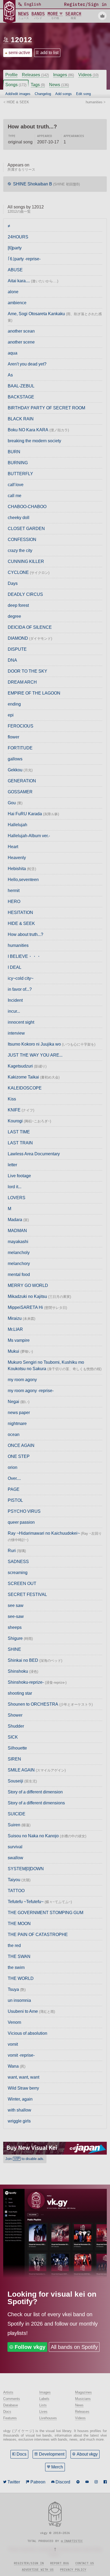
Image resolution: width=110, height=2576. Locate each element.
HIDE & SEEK (21, 923)
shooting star (20, 1693)
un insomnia (19, 2000)
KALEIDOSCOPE (25, 1088)
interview (16, 1033)
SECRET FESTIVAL (27, 1594)
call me (15, 496)
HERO (14, 902)
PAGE (14, 1489)
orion (13, 1467)
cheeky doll (19, 518)
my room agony (22, 1380)
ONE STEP (19, 1456)
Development (52, 2454)
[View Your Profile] (102, 16)
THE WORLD (21, 1978)
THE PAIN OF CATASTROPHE (38, 1935)
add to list (49, 53)
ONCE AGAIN (21, 1445)
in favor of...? (20, 989)
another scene (21, 342)
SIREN (14, 1759)
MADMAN (17, 1231)
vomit (13, 2044)
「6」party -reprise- (24, 259)
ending (14, 704)
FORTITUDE (20, 748)
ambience (17, 303)
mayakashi (18, 1242)
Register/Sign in (29, 2563)
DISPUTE (17, 649)
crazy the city (20, 550)
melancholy (19, 1253)
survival (15, 1847)
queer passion (21, 1522)
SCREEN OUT (22, 1584)
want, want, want (23, 2077)
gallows (15, 759)
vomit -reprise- (21, 2055)
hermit (14, 891)
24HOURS (18, 237)
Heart (13, 847)
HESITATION (20, 912)
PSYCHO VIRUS (24, 1511)
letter (12, 1165)
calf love (16, 485)
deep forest (18, 605)
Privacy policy (73, 2570)
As (10, 375)
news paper (19, 1413)
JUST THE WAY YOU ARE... (35, 1055)
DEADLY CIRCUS (25, 594)
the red (14, 1946)
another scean (21, 331)
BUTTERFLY (20, 474)
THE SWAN (19, 1956)
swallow (15, 1858)
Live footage (19, 1176)
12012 (21, 40)
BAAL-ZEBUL (21, 386)
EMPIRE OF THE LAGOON (34, 693)
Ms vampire (19, 1340)
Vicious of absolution (27, 2033)
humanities (18, 945)
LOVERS (17, 1198)
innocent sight (21, 1022)
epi (11, 715)
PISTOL (15, 1500)
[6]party (15, 248)
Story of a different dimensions (36, 1803)
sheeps (15, 1627)
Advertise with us (38, 2570)
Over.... (14, 1478)
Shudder (16, 1726)
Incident (15, 1000)
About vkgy (87, 2454)
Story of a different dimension (35, 1792)
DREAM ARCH (22, 682)
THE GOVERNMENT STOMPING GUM (46, 1913)
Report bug (60, 2563)
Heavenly (17, 858)
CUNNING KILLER (26, 561)
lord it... (15, 1187)
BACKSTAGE (21, 397)
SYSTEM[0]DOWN (26, 1869)
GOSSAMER (20, 792)
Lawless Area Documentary (34, 1154)
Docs (21, 2454)
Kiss (12, 1099)
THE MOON (19, 1924)
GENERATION (22, 781)
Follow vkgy (30, 2347)
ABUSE (15, 270)
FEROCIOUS (21, 726)
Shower (15, 1715)
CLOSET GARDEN (26, 529)
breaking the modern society (34, 441)
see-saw (16, 1616)
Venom (14, 2022)
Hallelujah (17, 825)
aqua (13, 353)
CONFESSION (22, 540)
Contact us (85, 2563)
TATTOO (16, 1891)
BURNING (18, 463)
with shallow (19, 2110)
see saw (16, 1605)
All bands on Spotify (74, 2347)
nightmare (17, 1424)
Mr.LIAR (15, 1329)
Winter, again (20, 2099)
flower (13, 737)
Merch (57, 2467)
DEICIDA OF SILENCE (30, 627)
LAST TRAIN (20, 1143)
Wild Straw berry (23, 2088)
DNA (12, 660)
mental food (19, 1274)
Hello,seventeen (23, 880)
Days (13, 583)
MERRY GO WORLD (28, 1285)
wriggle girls (19, 2121)
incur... (14, 1011)
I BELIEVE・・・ (24, 956)
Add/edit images (18, 94)
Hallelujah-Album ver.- (29, 836)
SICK (13, 1737)
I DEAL (15, 967)
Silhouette (17, 1748)
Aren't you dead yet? (27, 364)
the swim (16, 1967)
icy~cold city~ (21, 978)
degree (14, 616)
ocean (14, 1434)
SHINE (14, 1649)
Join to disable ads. (25, 2159)
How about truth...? (25, 934)
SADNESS (18, 1562)
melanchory (19, 1264)
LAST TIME (19, 1132)
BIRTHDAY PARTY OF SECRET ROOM (46, 408)
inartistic (73, 2541)
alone (13, 292)
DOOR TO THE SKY (27, 671)
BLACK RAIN (21, 419)
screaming (18, 1573)
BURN (14, 452)
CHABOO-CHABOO (27, 507)
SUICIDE (17, 1814)
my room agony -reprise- (31, 1391)
